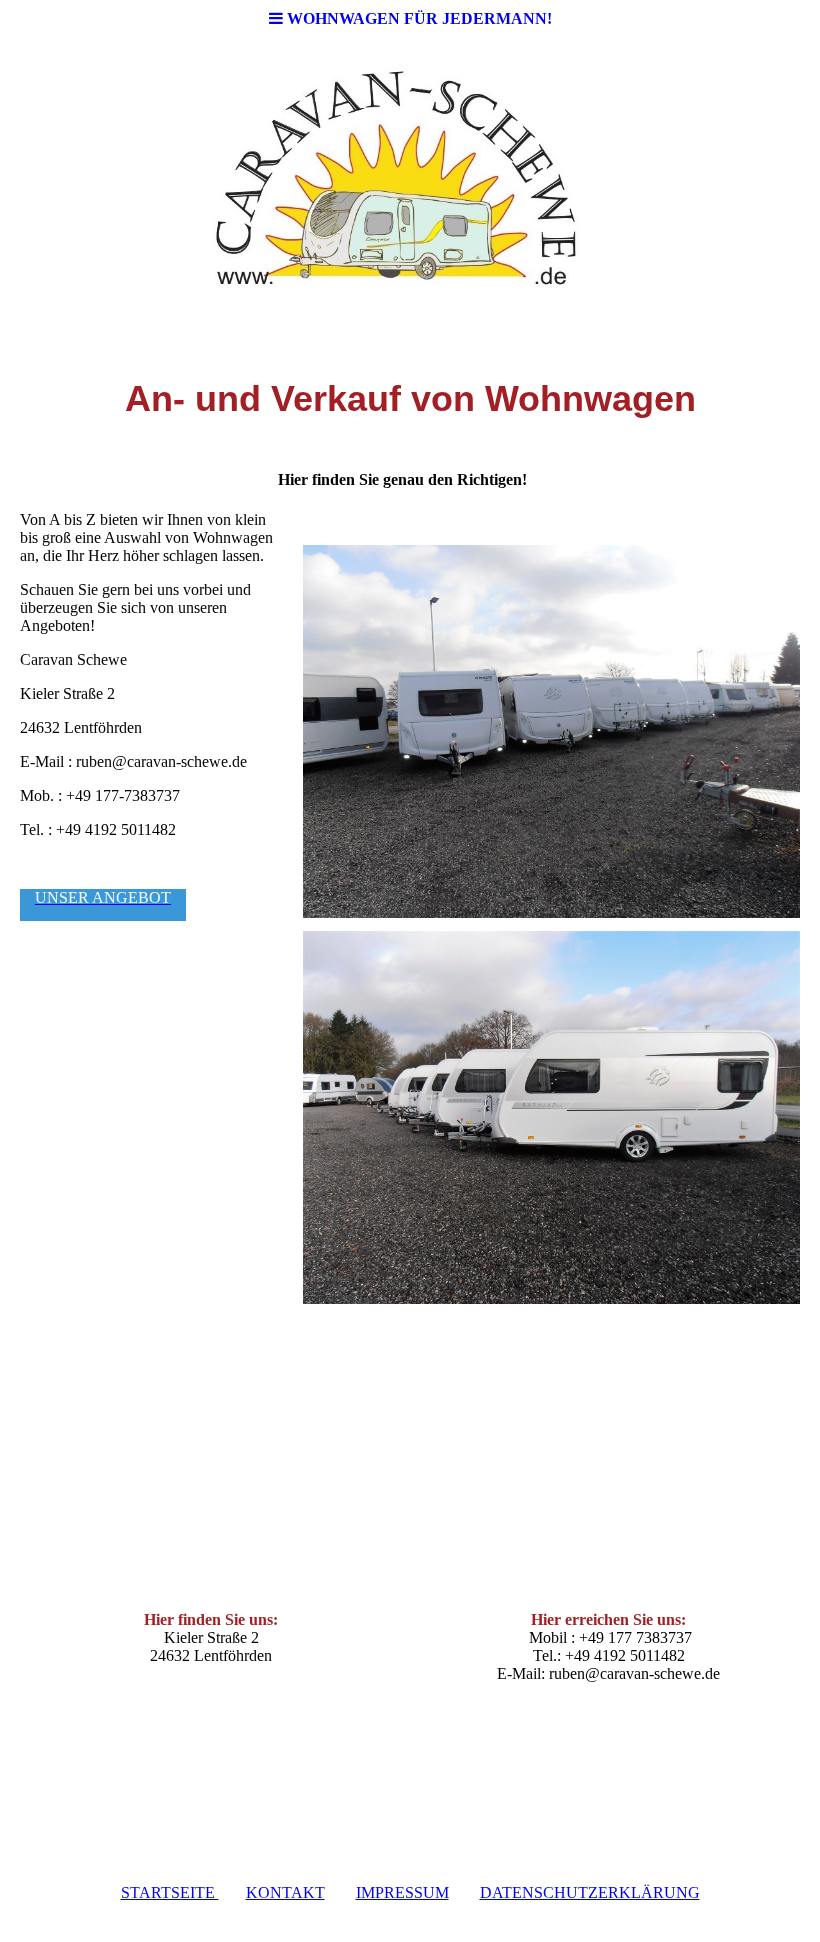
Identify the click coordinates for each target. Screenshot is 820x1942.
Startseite (170, 1892)
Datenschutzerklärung (590, 1892)
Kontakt (285, 1892)
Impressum (402, 1892)
